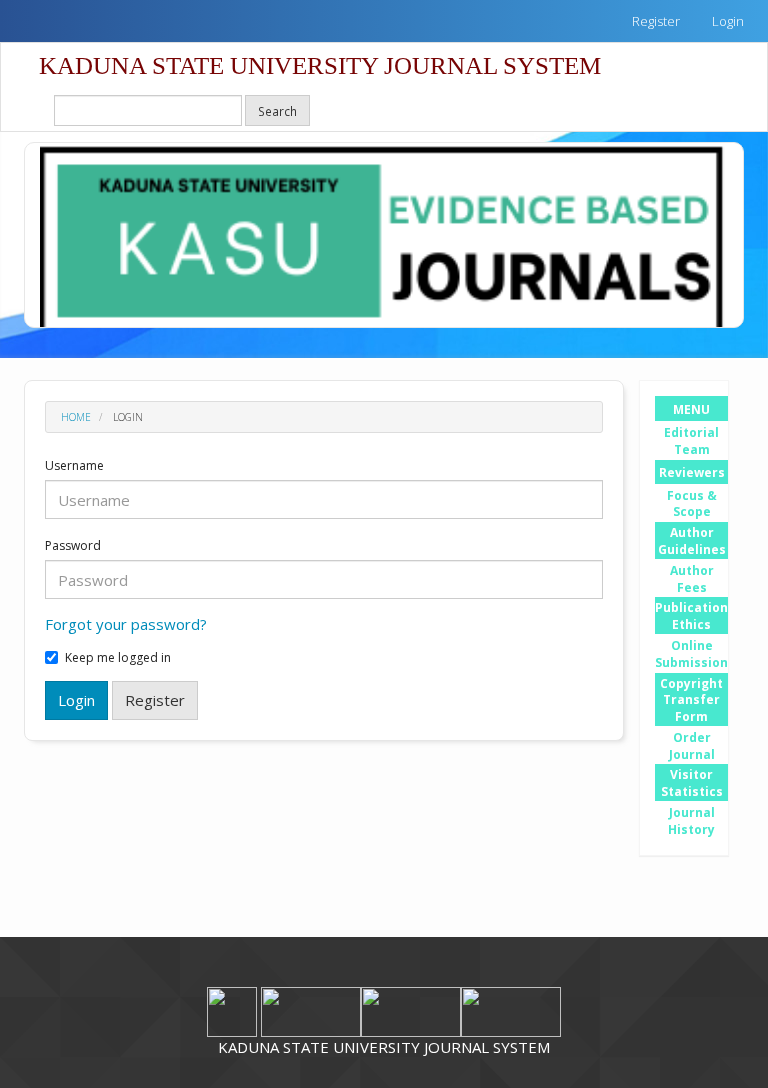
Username (74, 466)
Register (656, 21)
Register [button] (155, 700)
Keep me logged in (118, 658)
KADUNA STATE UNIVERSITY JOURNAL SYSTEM (320, 65)
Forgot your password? (126, 624)
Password (73, 546)
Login (728, 21)
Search (277, 111)
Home (76, 417)
